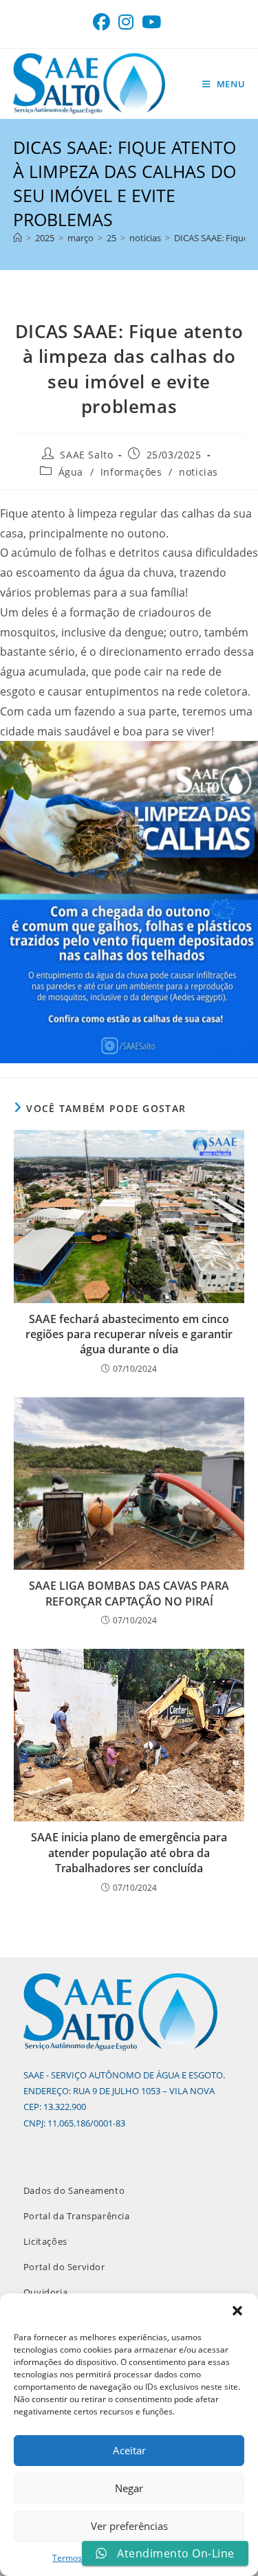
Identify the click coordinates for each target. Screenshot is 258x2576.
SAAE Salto (86, 455)
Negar (129, 2488)
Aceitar (129, 2450)
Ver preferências (129, 2526)
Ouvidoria (45, 2292)
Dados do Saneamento (74, 2190)
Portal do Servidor (64, 2267)
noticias (198, 472)
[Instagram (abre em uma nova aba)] (126, 22)
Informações (131, 472)
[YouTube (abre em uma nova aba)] (151, 22)
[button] (237, 2311)
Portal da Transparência (77, 2216)
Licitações (45, 2241)
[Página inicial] (18, 238)
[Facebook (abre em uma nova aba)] (104, 22)
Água (71, 472)
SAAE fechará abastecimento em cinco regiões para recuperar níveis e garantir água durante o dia (129, 1334)
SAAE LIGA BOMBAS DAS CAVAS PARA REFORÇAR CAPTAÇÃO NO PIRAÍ (129, 1593)
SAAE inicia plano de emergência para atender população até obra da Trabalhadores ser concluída (129, 1853)
